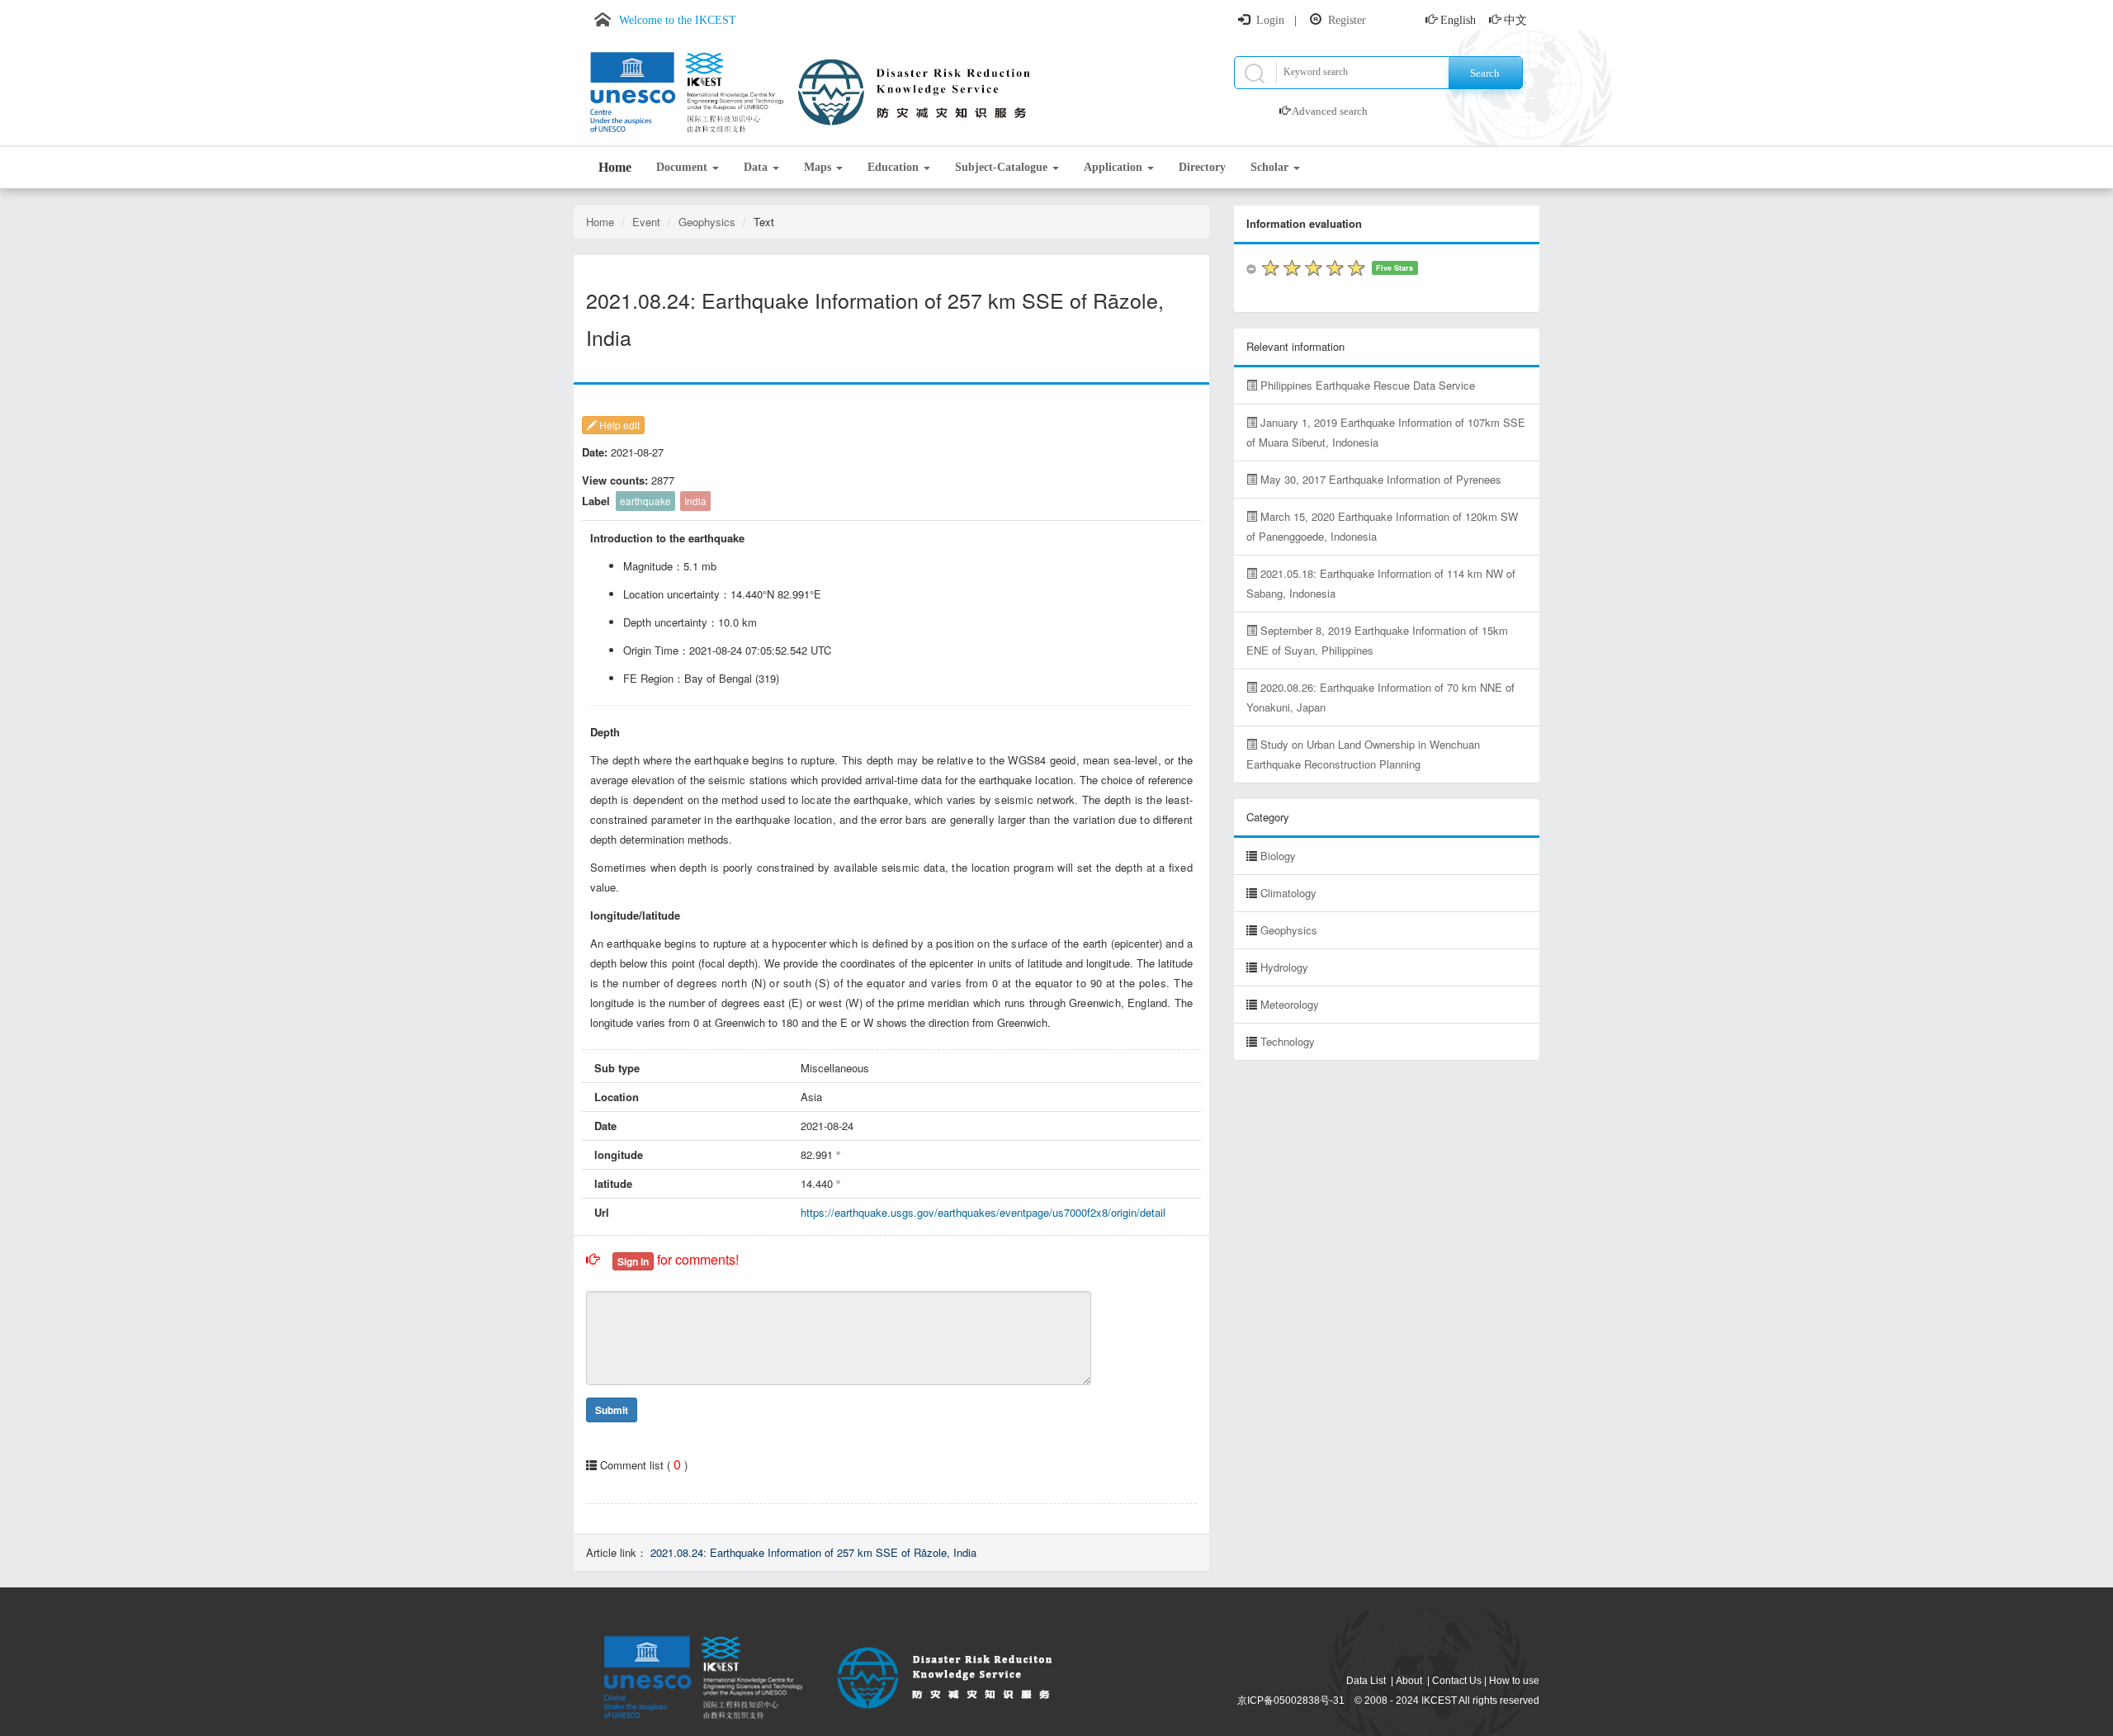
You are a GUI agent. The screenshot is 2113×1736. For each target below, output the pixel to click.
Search (1485, 73)
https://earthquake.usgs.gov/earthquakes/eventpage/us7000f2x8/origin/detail (983, 1212)
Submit (612, 1410)
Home (615, 167)
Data (757, 167)
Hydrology (1284, 967)
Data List (1366, 1681)
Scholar (1271, 167)
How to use (1514, 1681)
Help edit (618, 425)
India (695, 501)
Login (1270, 20)
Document (683, 167)
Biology (1278, 856)
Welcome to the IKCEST (678, 20)
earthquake (645, 501)
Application (1115, 167)
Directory (1202, 167)
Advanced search (1330, 111)
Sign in (633, 1261)
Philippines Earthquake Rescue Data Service (1366, 385)
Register (1347, 20)
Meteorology (1290, 1004)
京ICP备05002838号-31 (1291, 1701)
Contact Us (1457, 1681)
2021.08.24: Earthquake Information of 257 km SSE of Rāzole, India (813, 1552)
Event (646, 222)
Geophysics (707, 222)
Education (895, 167)
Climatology (1288, 893)
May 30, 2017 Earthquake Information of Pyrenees (1379, 479)
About (1409, 1681)
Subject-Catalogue (1003, 167)
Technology (1288, 1041)
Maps (819, 167)
